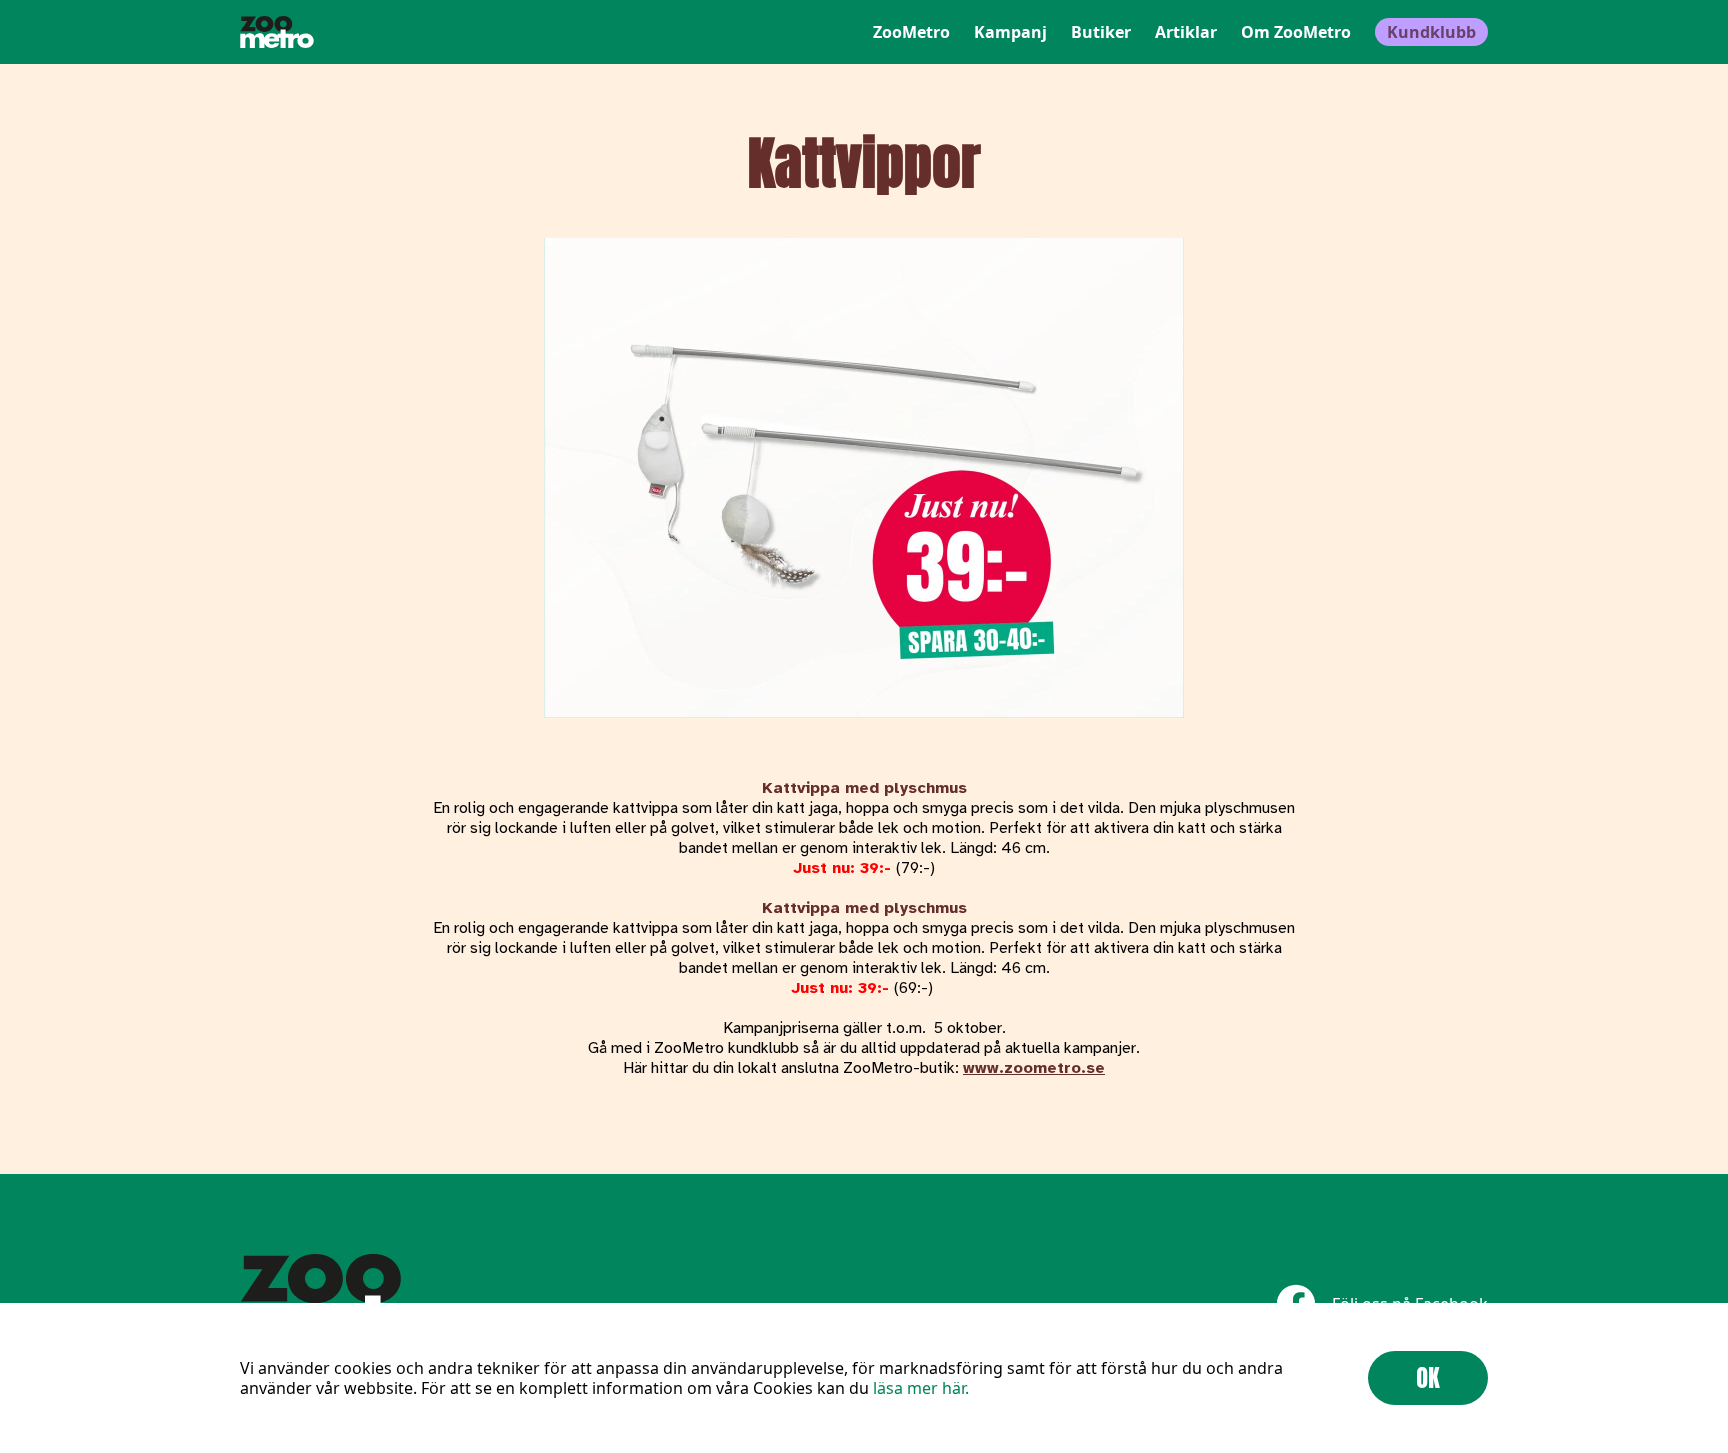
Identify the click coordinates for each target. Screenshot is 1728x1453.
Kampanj (1010, 32)
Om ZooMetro (1296, 32)
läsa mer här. (921, 1388)
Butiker (1101, 32)
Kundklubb (1431, 32)
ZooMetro (911, 32)
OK (1428, 1378)
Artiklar (1186, 32)
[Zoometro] (277, 32)
